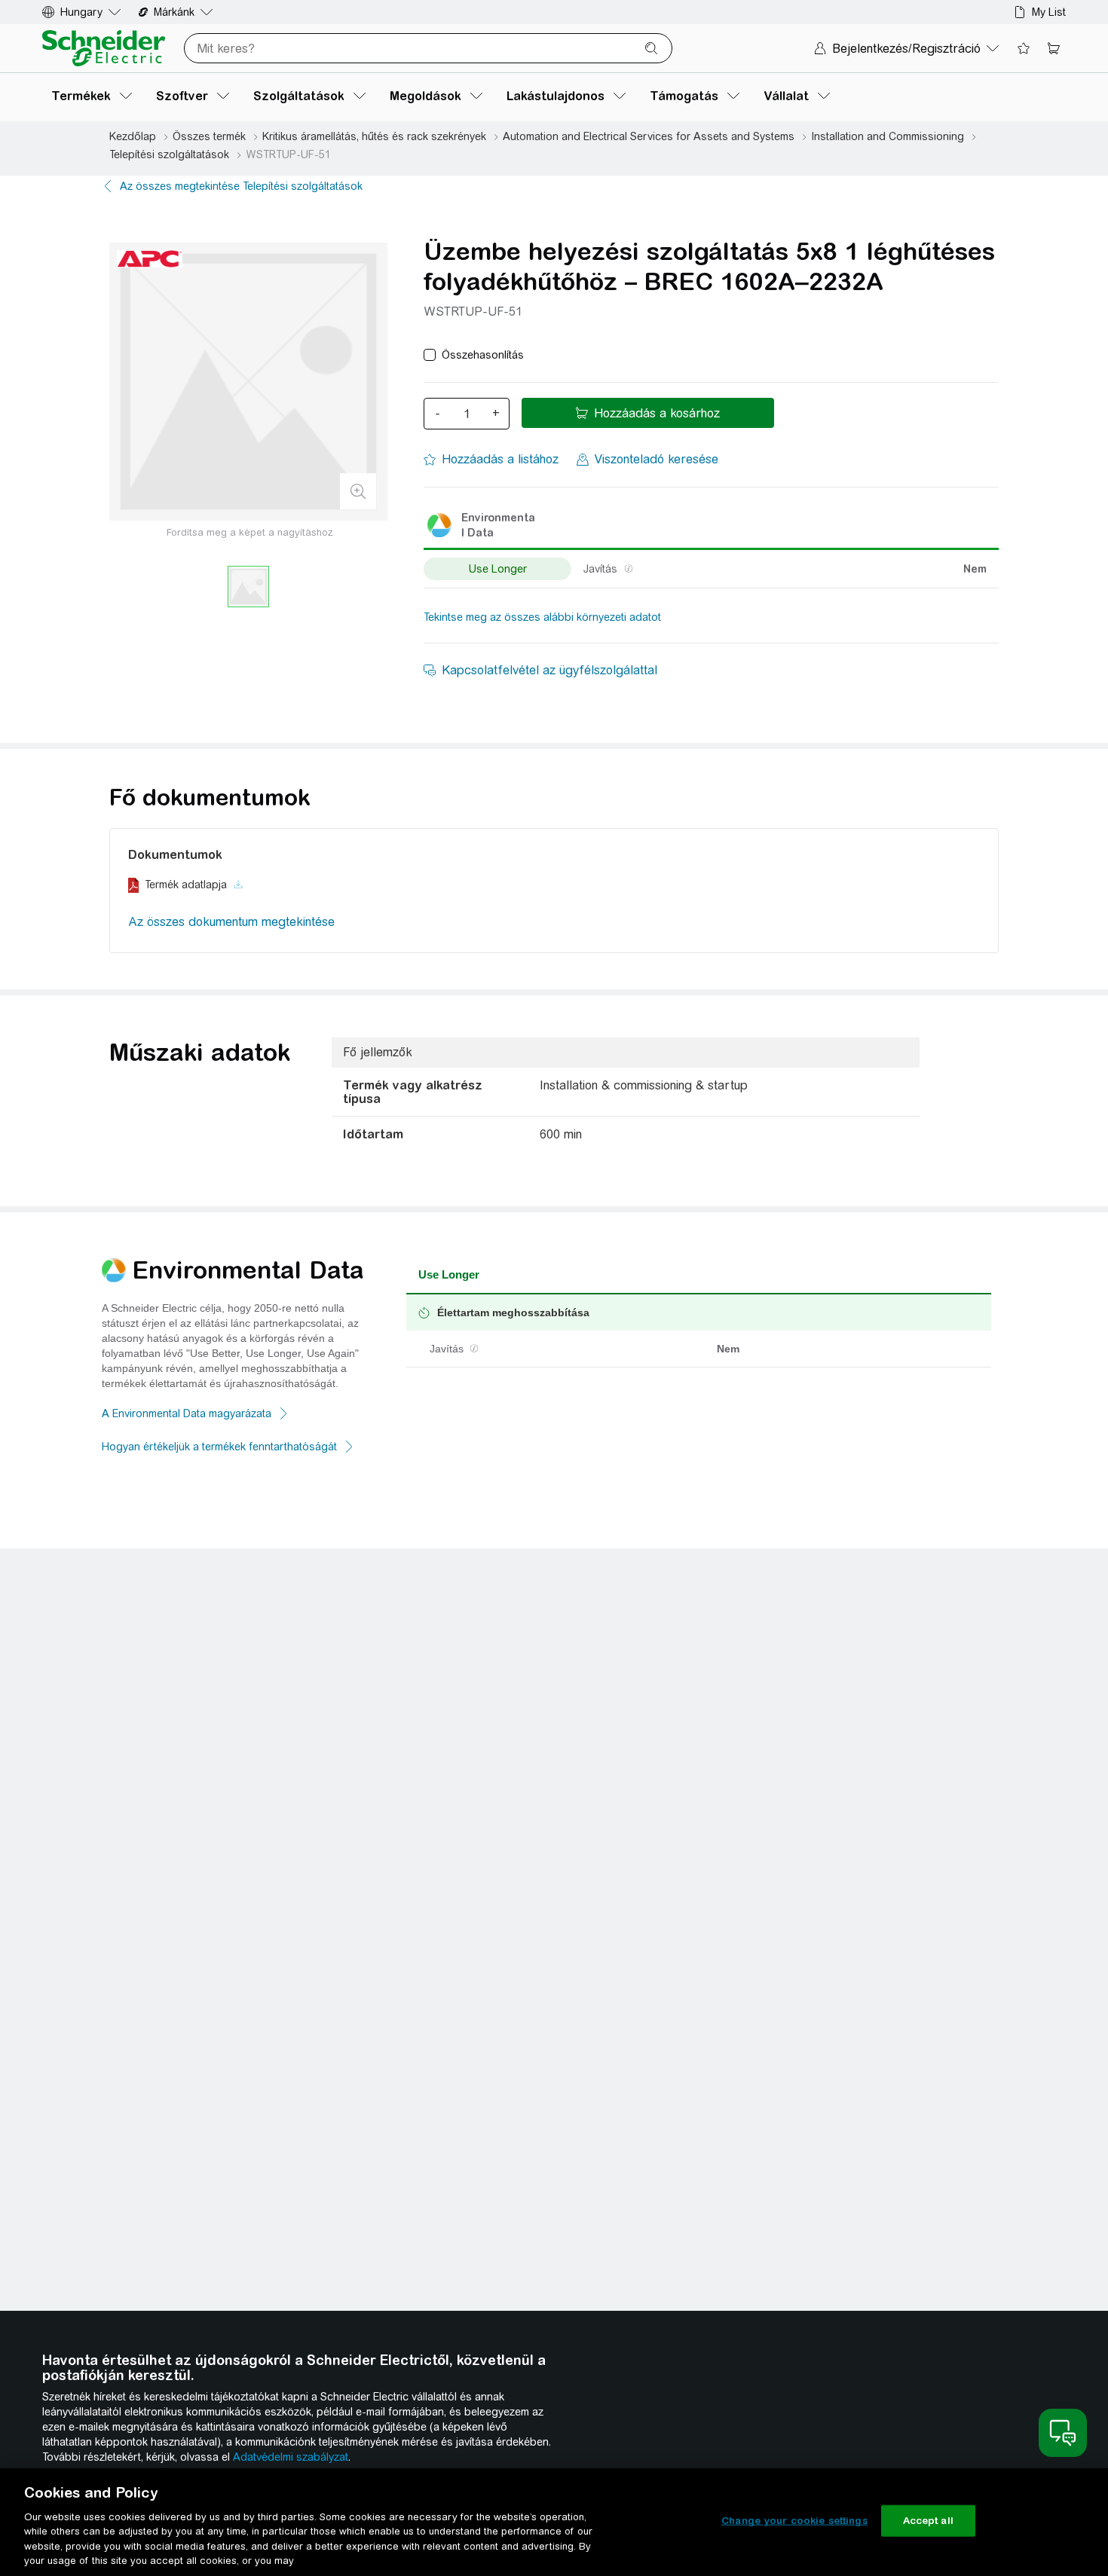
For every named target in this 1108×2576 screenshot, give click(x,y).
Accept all (928, 2521)
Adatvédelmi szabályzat (291, 2457)
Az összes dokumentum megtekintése (231, 922)
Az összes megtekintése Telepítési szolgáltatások (241, 186)
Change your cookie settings (794, 2521)
